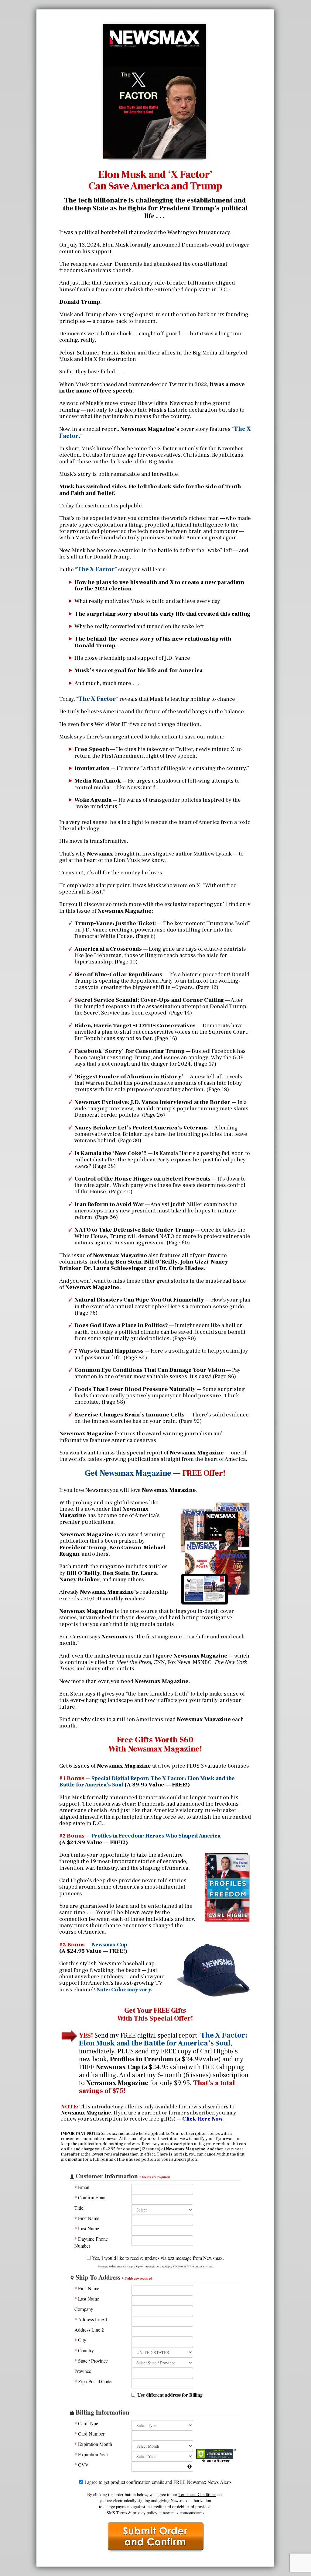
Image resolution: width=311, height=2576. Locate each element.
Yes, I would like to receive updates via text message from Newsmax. (157, 2258)
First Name (87, 2218)
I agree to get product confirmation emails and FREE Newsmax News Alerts (157, 2482)
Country (84, 2350)
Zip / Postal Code (93, 2381)
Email (82, 2187)
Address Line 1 (91, 2319)
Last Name (87, 2228)
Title (79, 2208)
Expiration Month (93, 2444)
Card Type (86, 2423)
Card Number (89, 2434)
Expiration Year (91, 2454)
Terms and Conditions (197, 2494)
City (80, 2340)
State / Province (91, 2361)
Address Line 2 (89, 2330)
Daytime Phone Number (91, 2242)
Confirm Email (91, 2197)
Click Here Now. (203, 2119)
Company (84, 2309)
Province (83, 2371)
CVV (82, 2465)
